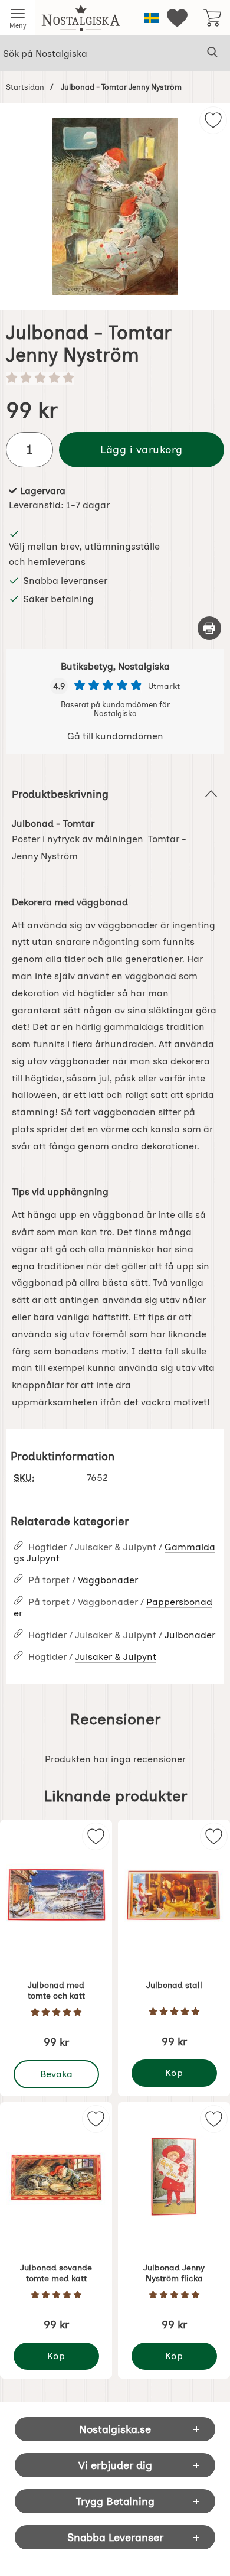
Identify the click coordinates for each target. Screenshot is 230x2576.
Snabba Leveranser (115, 2537)
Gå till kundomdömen (115, 736)
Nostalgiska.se (115, 2429)
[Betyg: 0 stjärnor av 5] (115, 379)
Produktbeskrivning (60, 794)
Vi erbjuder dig (115, 2465)
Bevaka (57, 2071)
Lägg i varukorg (142, 449)
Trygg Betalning (115, 2501)
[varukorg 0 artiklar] (212, 18)
